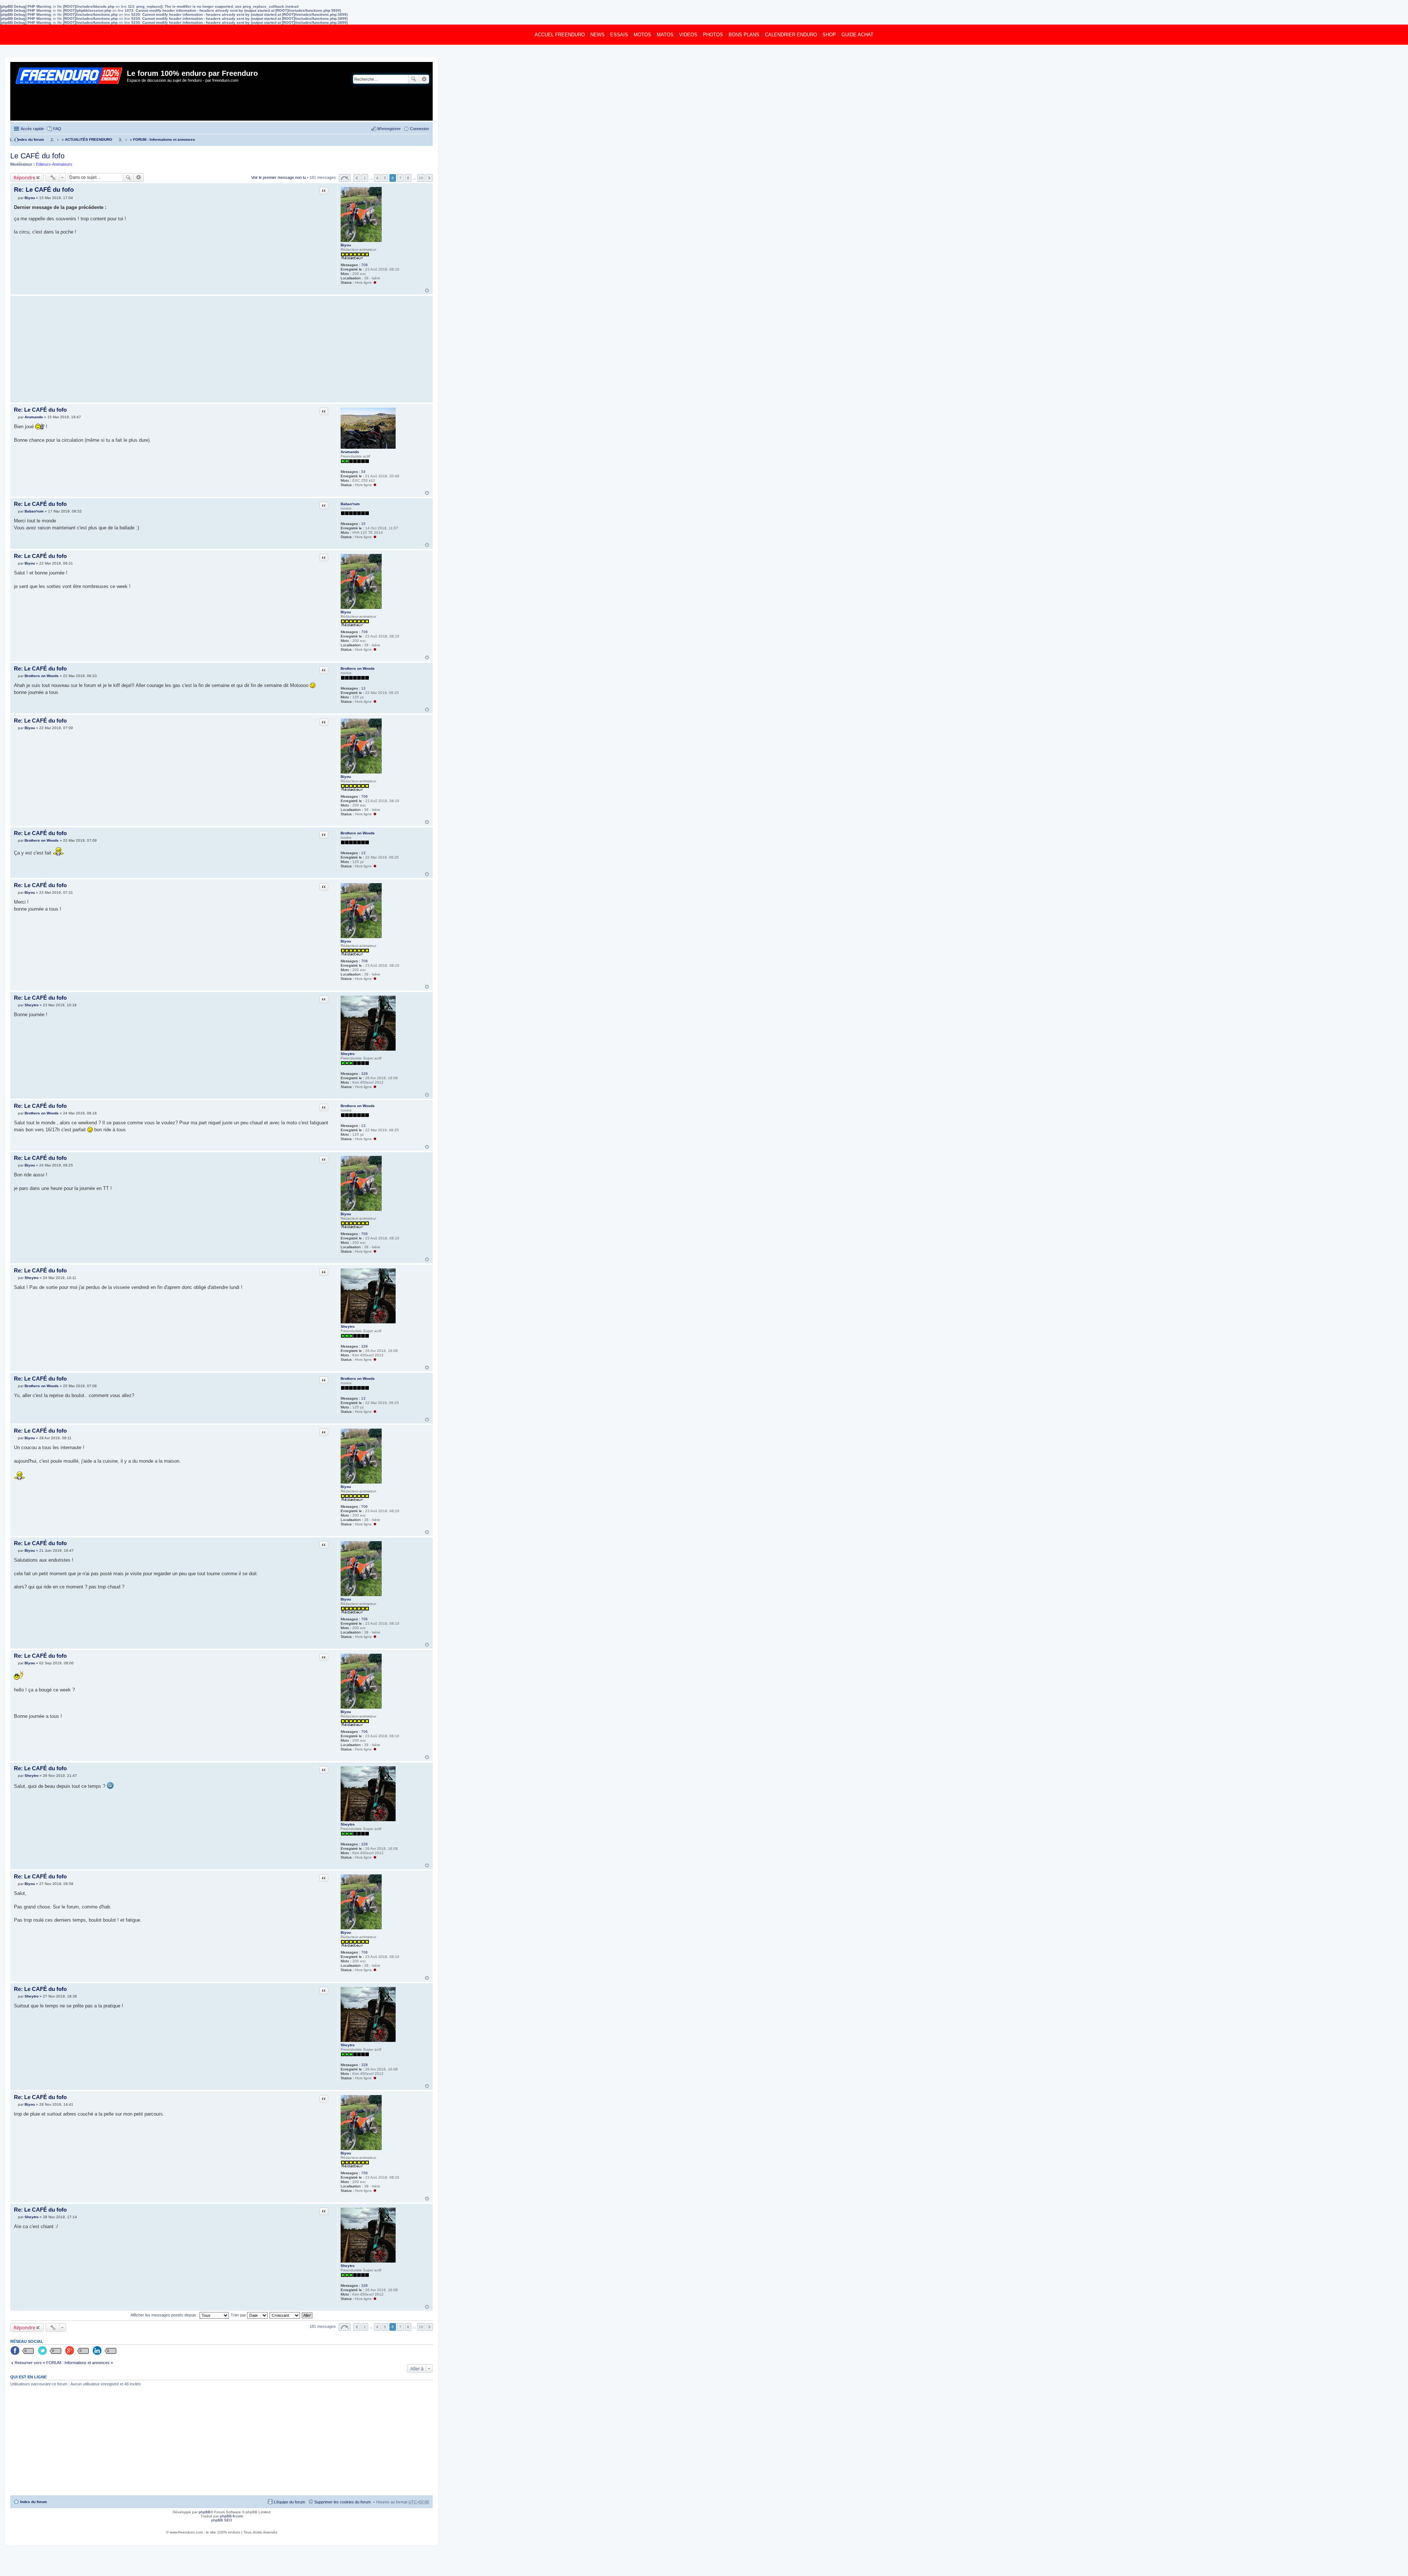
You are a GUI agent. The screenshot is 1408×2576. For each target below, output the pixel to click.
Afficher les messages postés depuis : (165, 2315)
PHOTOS (713, 35)
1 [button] (365, 178)
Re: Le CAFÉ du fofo (44, 190)
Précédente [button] (357, 178)
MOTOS (642, 35)
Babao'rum (350, 504)
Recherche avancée (424, 79)
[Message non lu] (16, 198)
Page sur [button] (345, 178)
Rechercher (414, 79)
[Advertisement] (172, 349)
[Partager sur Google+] (70, 2351)
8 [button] (408, 178)
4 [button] (377, 178)
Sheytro (348, 1054)
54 (363, 472)
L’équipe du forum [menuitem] (289, 2502)
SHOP (829, 35)
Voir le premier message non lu (278, 178)
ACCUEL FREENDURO (560, 35)
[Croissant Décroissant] (285, 2315)
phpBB (205, 2512)
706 (364, 265)
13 (363, 688)
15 (363, 524)
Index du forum (34, 2502)
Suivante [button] (429, 178)
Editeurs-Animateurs (54, 164)
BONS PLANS (744, 35)
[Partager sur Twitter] (43, 2351)
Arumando (350, 452)
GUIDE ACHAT (857, 35)
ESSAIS (619, 35)
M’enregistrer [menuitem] (389, 129)
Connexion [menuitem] (419, 129)
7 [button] (400, 178)
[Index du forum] (69, 91)
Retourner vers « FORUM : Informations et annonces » (64, 2363)
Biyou (346, 245)
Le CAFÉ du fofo (37, 156)
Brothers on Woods (358, 668)
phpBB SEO (222, 2520)
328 (364, 1074)
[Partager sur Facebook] (15, 2351)
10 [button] (421, 178)
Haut (427, 291)
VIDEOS (688, 35)
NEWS (597, 35)
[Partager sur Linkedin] (98, 2351)
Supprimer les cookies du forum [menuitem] (342, 2502)
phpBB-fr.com (231, 2516)
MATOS (665, 35)
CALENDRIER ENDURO (791, 35)
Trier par (239, 2315)
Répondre (24, 177)
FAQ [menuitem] (57, 129)
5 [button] (385, 178)
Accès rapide (32, 129)
